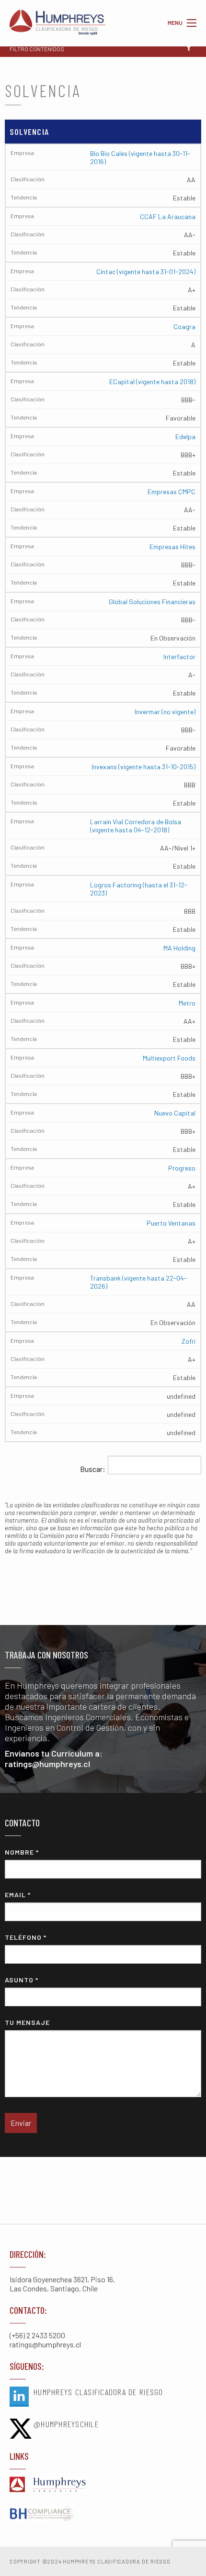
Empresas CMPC (172, 492)
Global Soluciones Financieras (152, 602)
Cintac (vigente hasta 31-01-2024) (146, 271)
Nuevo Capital (175, 1113)
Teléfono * (26, 1937)
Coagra (184, 326)
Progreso (182, 1168)
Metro (187, 1003)
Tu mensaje (27, 2022)
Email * (18, 1895)
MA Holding (179, 948)
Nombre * (22, 1852)
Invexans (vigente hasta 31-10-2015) (143, 767)
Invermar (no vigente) (165, 712)
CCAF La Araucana (168, 216)
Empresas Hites (172, 547)
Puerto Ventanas (171, 1223)
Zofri (189, 1341)
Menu (192, 23)
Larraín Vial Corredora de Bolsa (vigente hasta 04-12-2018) (136, 826)
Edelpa (185, 437)
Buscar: (93, 1469)
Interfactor (179, 657)
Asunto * (22, 1980)
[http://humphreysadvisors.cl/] (103, 2485)
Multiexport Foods (169, 1058)
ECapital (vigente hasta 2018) (152, 381)
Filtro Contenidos (37, 49)
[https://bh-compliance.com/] (103, 2514)
